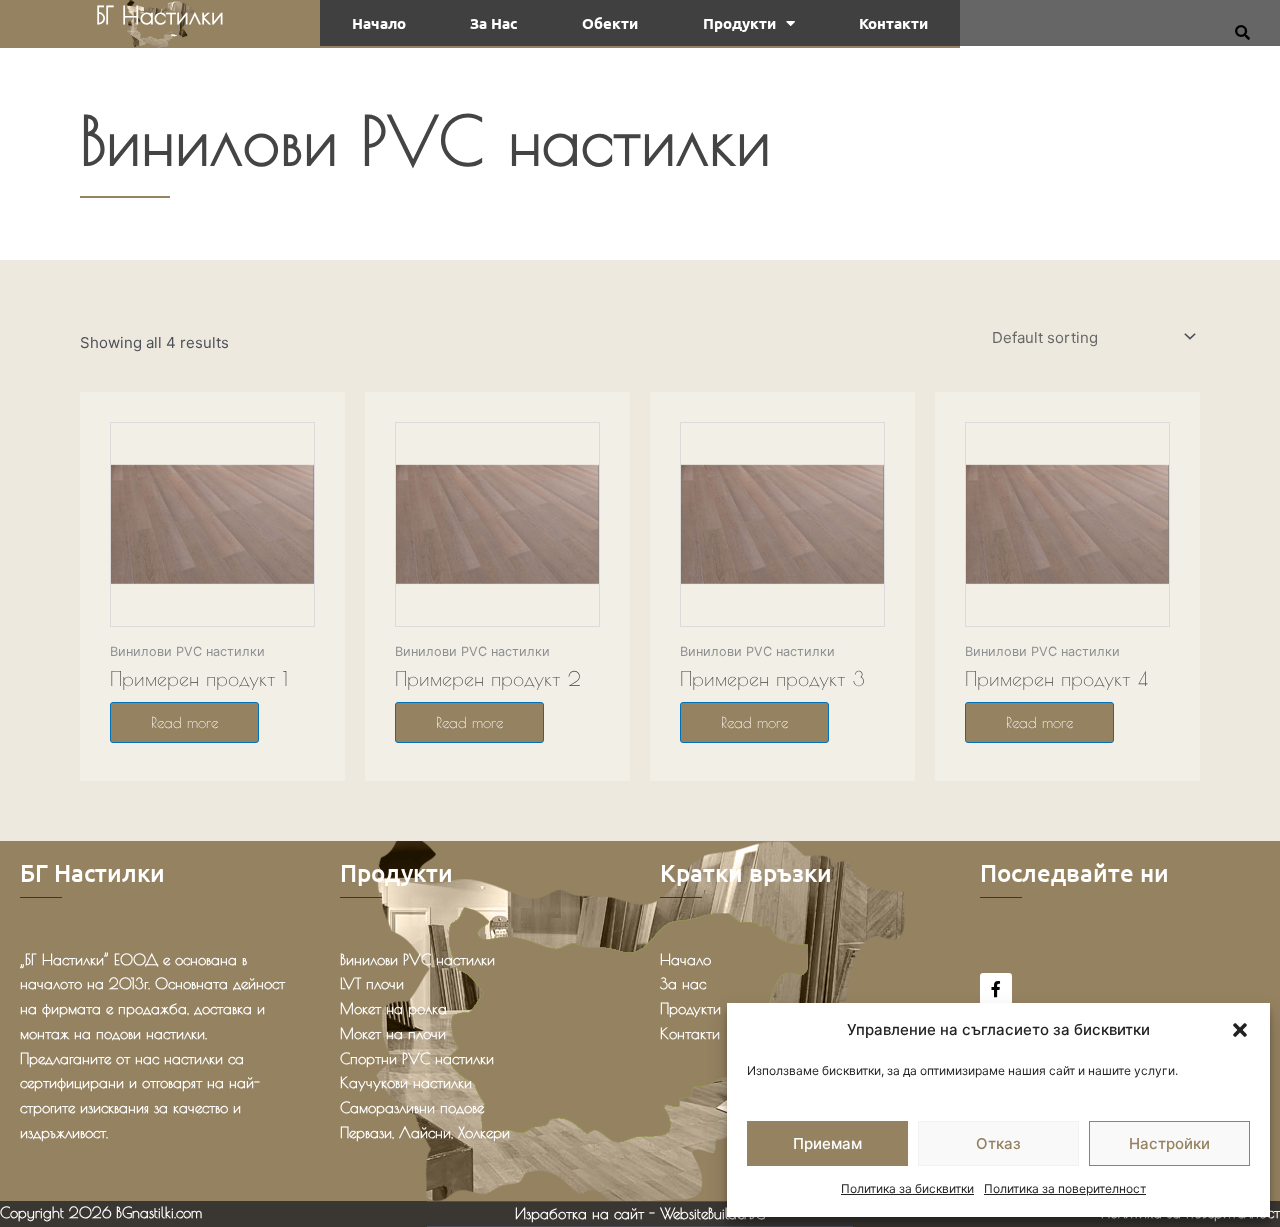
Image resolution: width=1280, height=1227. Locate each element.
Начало (379, 23)
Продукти (739, 23)
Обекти (610, 23)
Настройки (1169, 1143)
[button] (1240, 1030)
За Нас (494, 23)
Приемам (827, 1143)
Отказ (998, 1143)
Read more (184, 722)
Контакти (893, 23)
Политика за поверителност (1065, 1188)
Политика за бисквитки (907, 1188)
